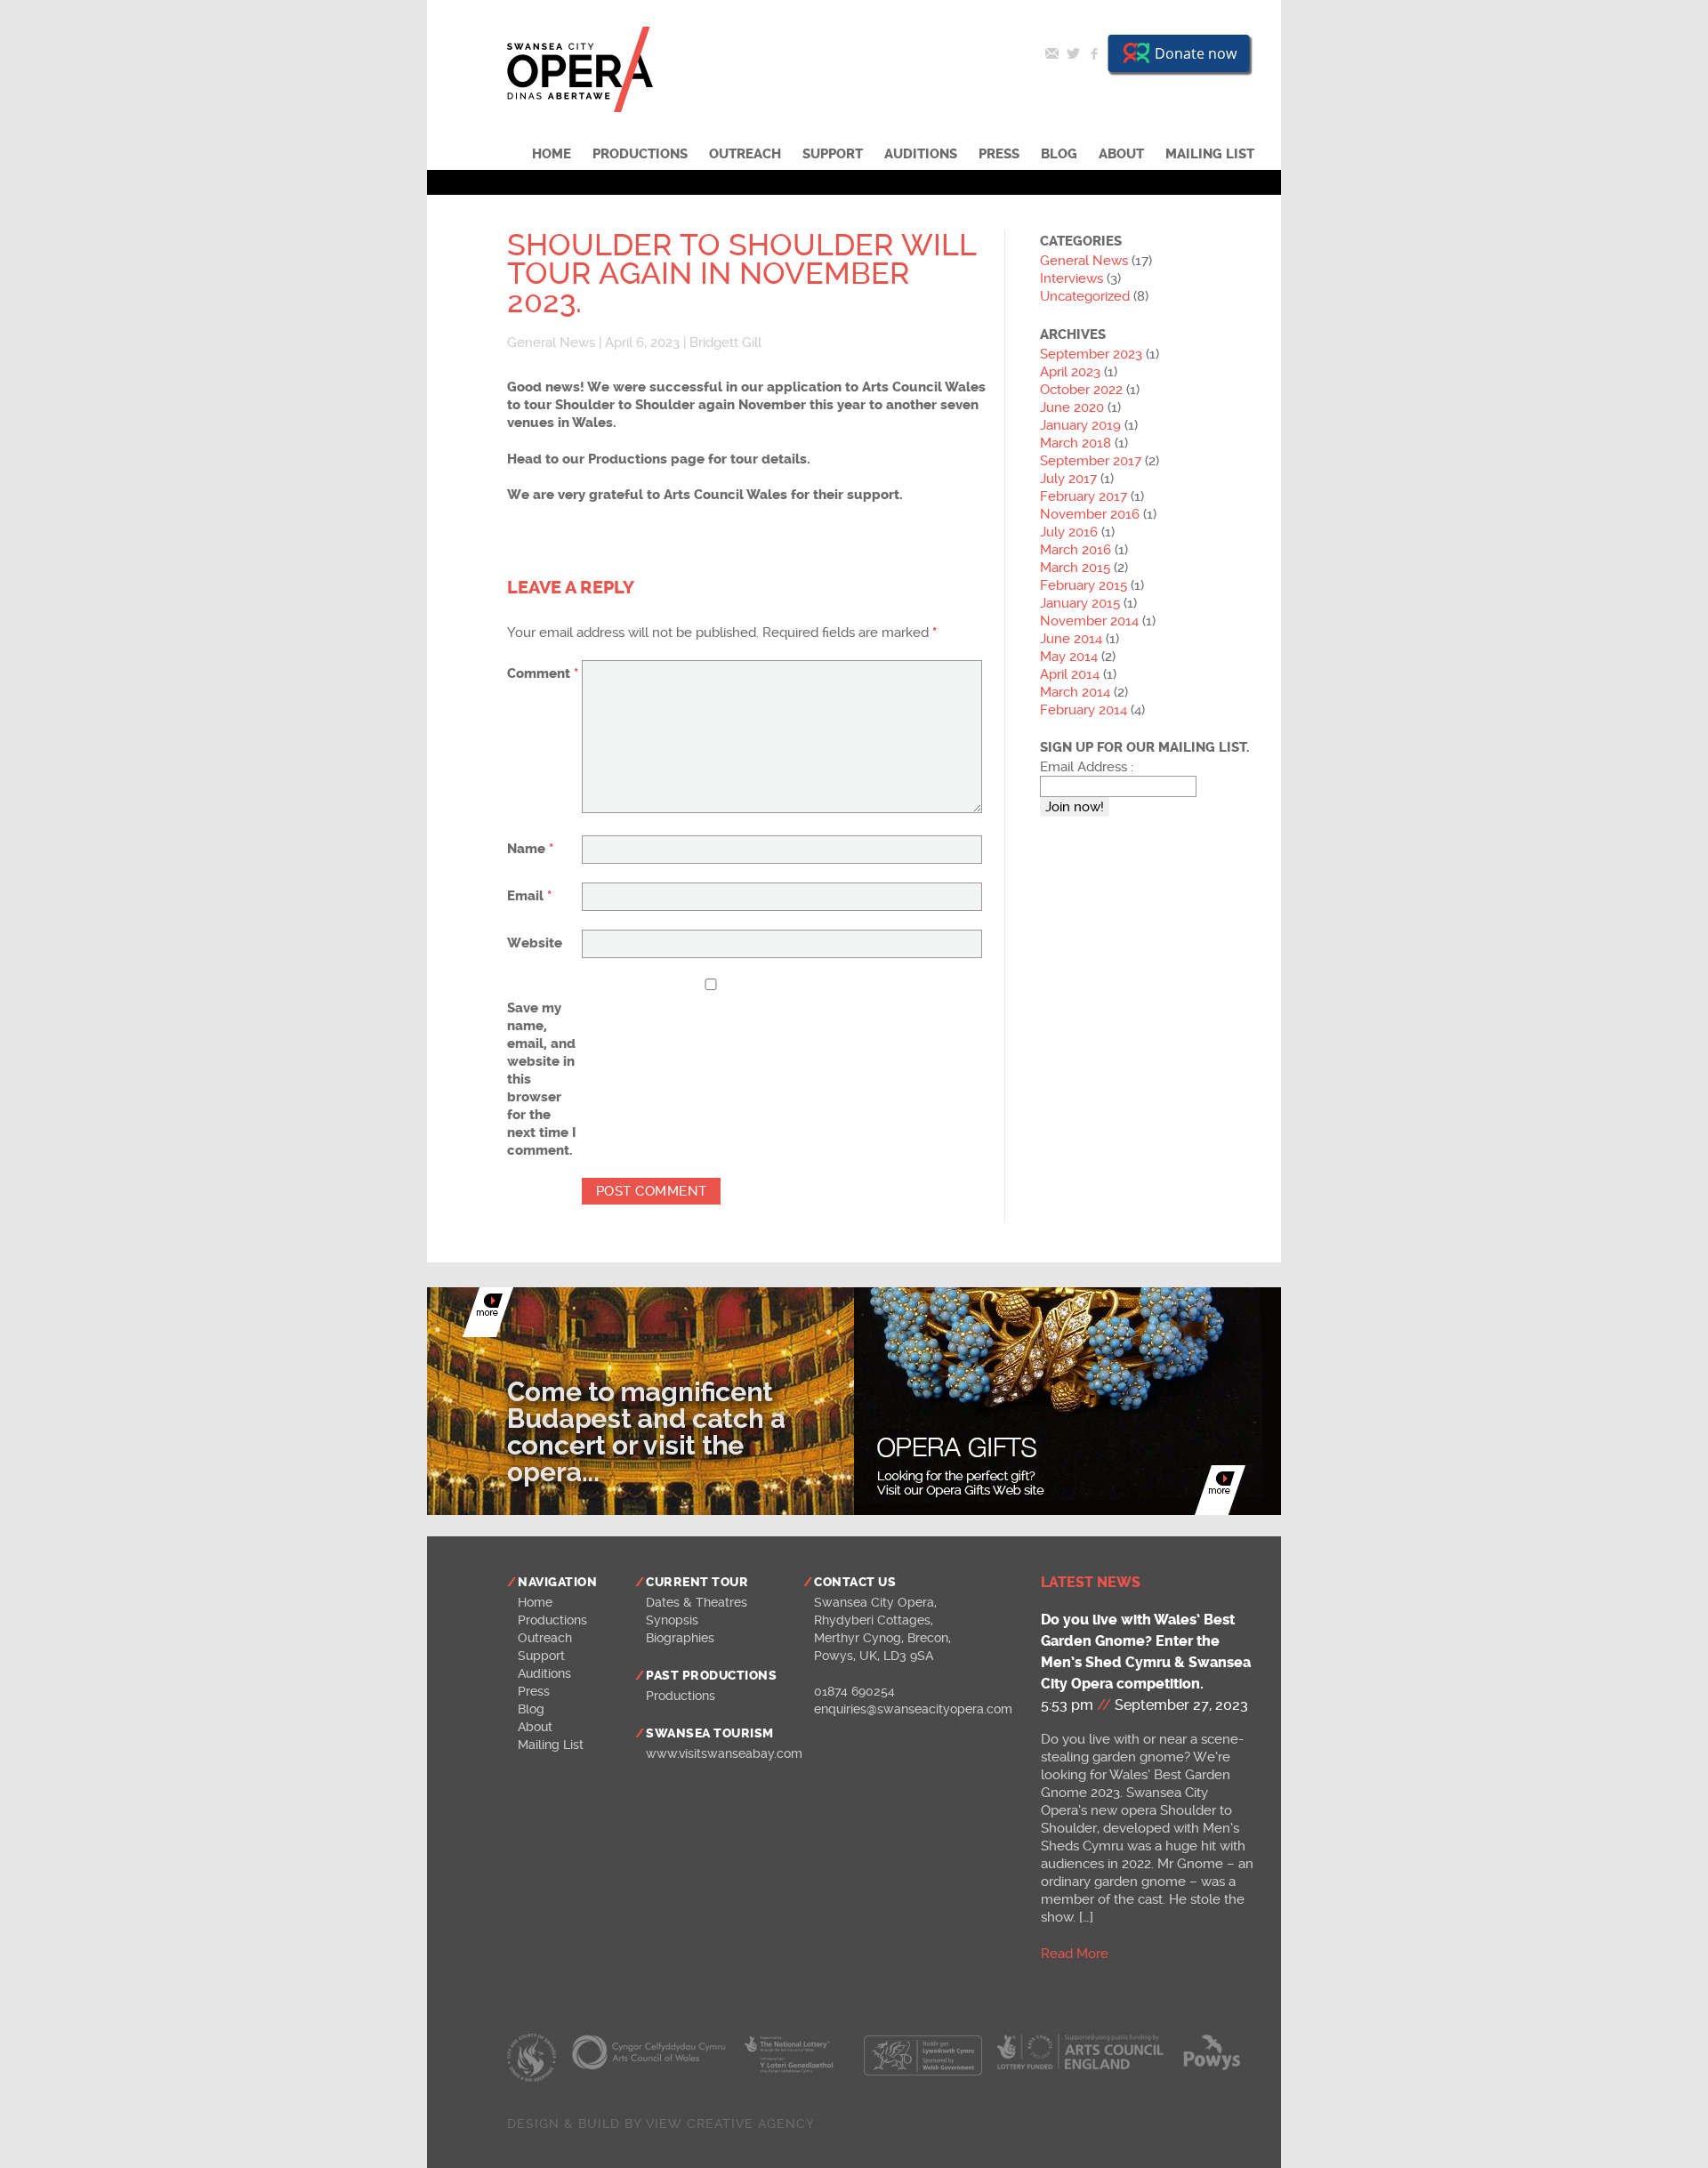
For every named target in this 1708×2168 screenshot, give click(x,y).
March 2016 (1076, 550)
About (1121, 154)
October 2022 (1081, 390)
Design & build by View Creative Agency (661, 2124)
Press (999, 154)
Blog (1059, 154)
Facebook (1094, 53)
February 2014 (1084, 710)
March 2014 (1075, 692)
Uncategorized (1085, 296)
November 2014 (1089, 621)
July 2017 (1068, 479)
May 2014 (1069, 657)
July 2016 (1069, 532)
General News (551, 343)
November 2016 (1090, 514)
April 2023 (1070, 372)
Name (530, 849)
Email (1051, 53)
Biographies (680, 1638)
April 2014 (1070, 674)
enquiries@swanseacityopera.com (913, 1709)
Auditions (921, 154)
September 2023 (1091, 354)
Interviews (1072, 278)
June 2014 (1071, 639)
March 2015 (1075, 568)
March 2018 (1076, 443)
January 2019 (1080, 425)
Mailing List (1210, 154)
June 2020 (1072, 407)
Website (535, 943)
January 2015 (1080, 603)
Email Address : (1087, 767)
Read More (1075, 1954)
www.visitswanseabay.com (724, 1753)
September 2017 (1091, 461)
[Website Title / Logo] (580, 108)
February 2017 (1084, 496)
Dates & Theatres (697, 1602)
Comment (543, 673)
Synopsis (672, 1620)
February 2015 (1084, 585)
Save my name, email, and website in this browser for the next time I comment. (542, 1079)
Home (552, 154)
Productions (640, 154)
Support (833, 154)
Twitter (1073, 53)
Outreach (745, 154)
